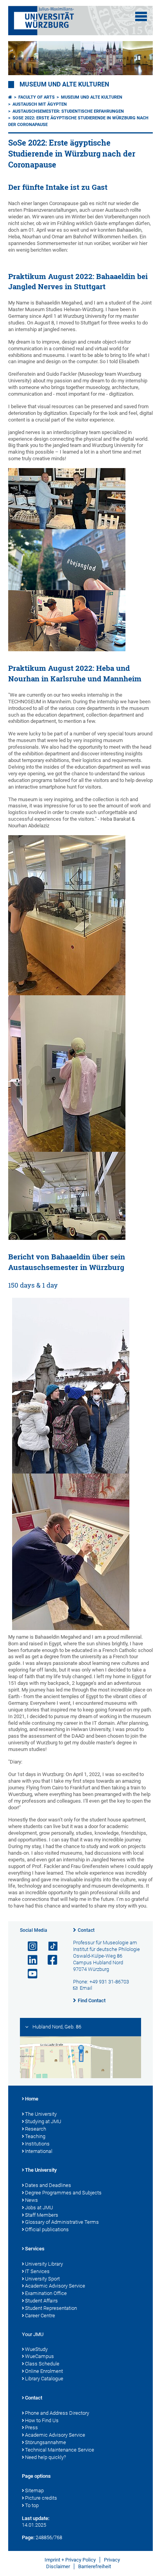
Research (36, 2129)
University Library (44, 2264)
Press (31, 2427)
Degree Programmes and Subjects (63, 2193)
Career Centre (40, 2316)
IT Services (37, 2271)
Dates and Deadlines (48, 2185)
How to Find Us (42, 2420)
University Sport (42, 2279)
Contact (86, 1930)
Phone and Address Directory (57, 2413)
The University (41, 2114)
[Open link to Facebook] (49, 1960)
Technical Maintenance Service (60, 2450)
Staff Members (42, 2215)
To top (32, 2505)
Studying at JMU (43, 2121)
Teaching (35, 2136)
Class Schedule (42, 2364)
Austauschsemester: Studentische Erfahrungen (68, 111)
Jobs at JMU (39, 2208)
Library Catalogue (44, 2379)
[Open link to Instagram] (29, 1946)
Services (35, 2249)
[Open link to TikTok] (49, 1946)
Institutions (37, 2144)
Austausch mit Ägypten (40, 104)
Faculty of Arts (37, 97)
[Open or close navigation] (141, 16)
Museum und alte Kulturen (64, 85)
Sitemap (34, 2490)
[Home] (10, 97)
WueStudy (36, 2349)
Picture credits (41, 2498)
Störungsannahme (46, 2442)
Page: (28, 2537)
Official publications (47, 2229)
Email (86, 1988)
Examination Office (46, 2293)
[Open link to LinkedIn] (29, 1960)
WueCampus (39, 2356)
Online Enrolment (44, 2371)
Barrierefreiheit (95, 2566)
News (31, 2200)
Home (32, 2099)
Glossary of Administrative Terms (62, 2222)
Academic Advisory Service (55, 2286)
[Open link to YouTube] (29, 1974)
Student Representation (51, 2308)
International (39, 2151)
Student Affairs (41, 2301)
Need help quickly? (46, 2457)
